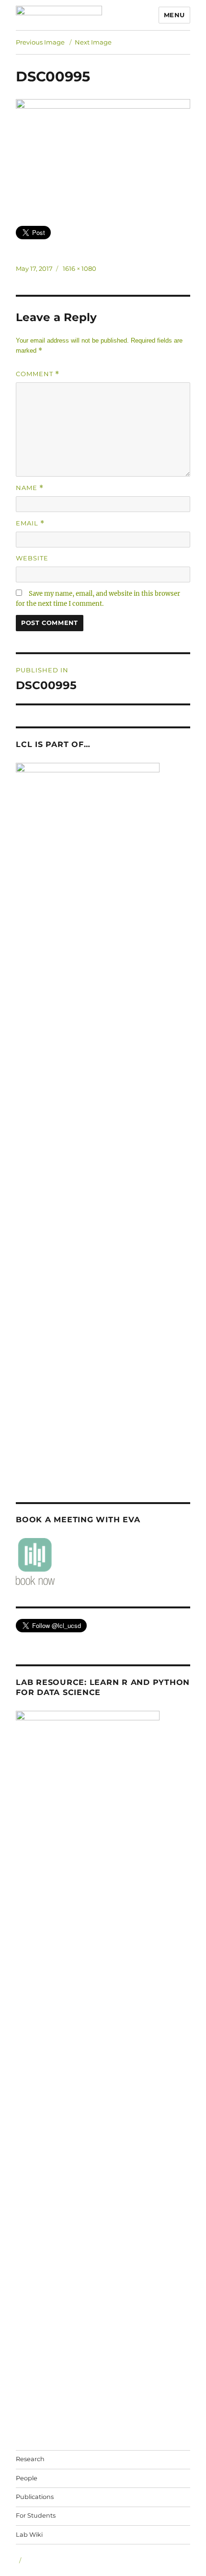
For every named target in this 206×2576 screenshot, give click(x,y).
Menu (174, 15)
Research (30, 2459)
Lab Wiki (29, 2535)
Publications (35, 2497)
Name (30, 488)
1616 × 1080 (80, 268)
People (27, 2478)
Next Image (93, 42)
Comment (38, 374)
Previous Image (40, 42)
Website (32, 558)
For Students (36, 2515)
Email (30, 523)
